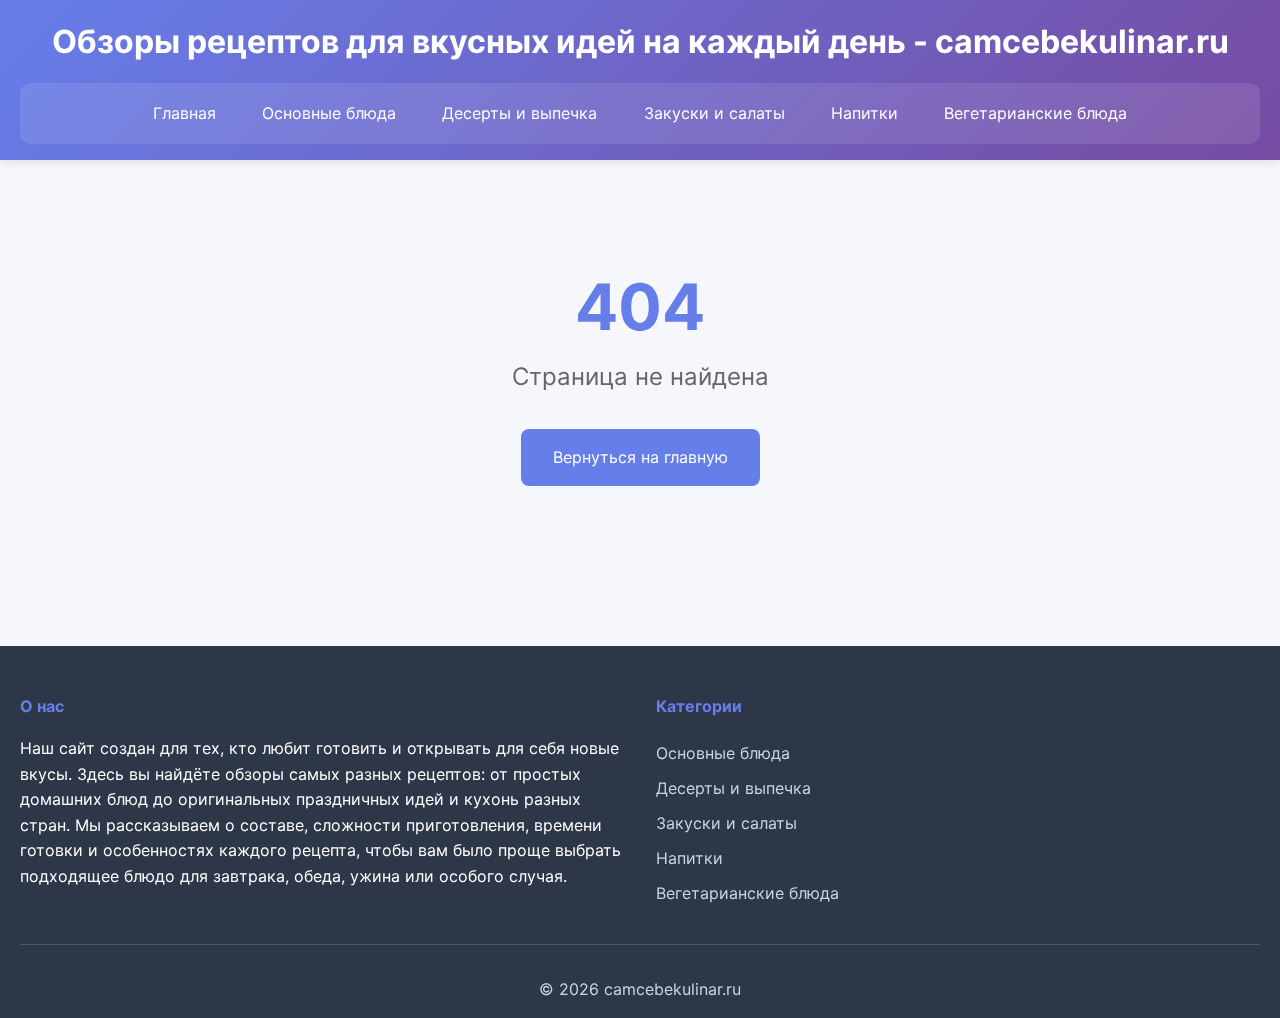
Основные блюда (329, 113)
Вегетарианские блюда (1035, 113)
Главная (184, 113)
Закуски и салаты (714, 113)
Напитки (864, 113)
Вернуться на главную (640, 457)
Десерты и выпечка (519, 113)
